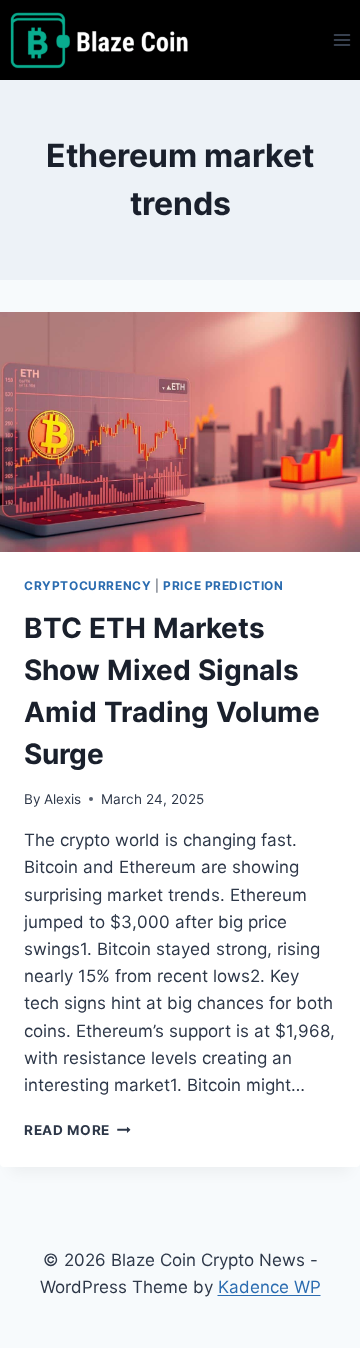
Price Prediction (223, 585)
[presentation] (180, 432)
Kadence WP (269, 1287)
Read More (77, 1130)
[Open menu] (341, 39)
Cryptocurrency (87, 585)
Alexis (62, 799)
